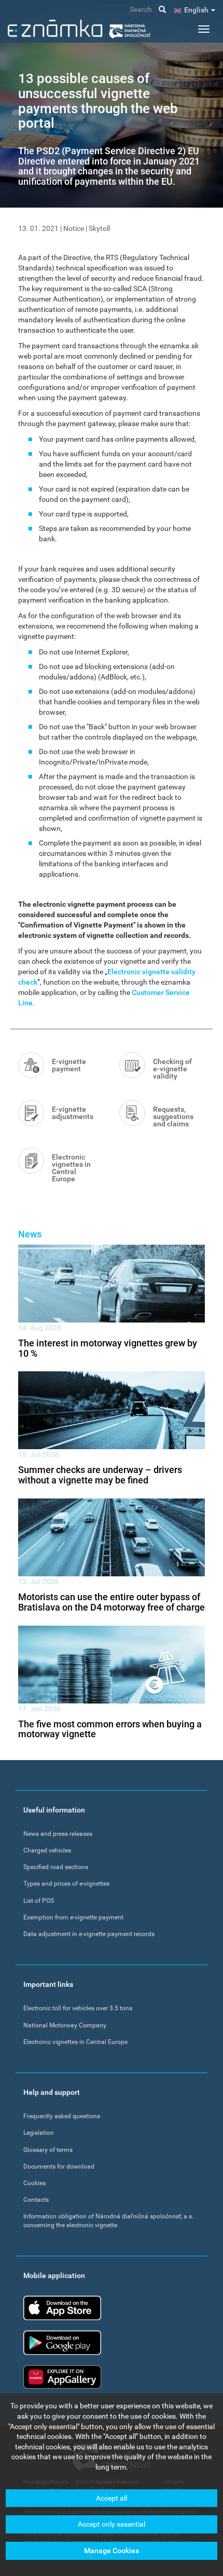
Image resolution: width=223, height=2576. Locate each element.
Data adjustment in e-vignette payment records (89, 1934)
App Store (62, 2308)
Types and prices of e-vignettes (66, 1884)
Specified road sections (56, 1867)
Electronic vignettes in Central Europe (71, 1168)
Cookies (34, 2183)
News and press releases (58, 1834)
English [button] (197, 10)
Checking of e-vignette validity (172, 1069)
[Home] (79, 29)
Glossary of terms (48, 2150)
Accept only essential (112, 2524)
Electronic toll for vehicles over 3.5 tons (78, 2008)
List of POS (39, 1901)
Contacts (36, 2200)
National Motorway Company (65, 2025)
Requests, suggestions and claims (173, 1116)
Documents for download (59, 2166)
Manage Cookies (112, 2551)
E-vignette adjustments (73, 1113)
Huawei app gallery (62, 2377)
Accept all (112, 2498)
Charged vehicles (47, 1850)
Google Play (62, 2343)
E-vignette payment (69, 1065)
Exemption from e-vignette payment (73, 1917)
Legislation (39, 2133)
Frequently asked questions (62, 2116)
